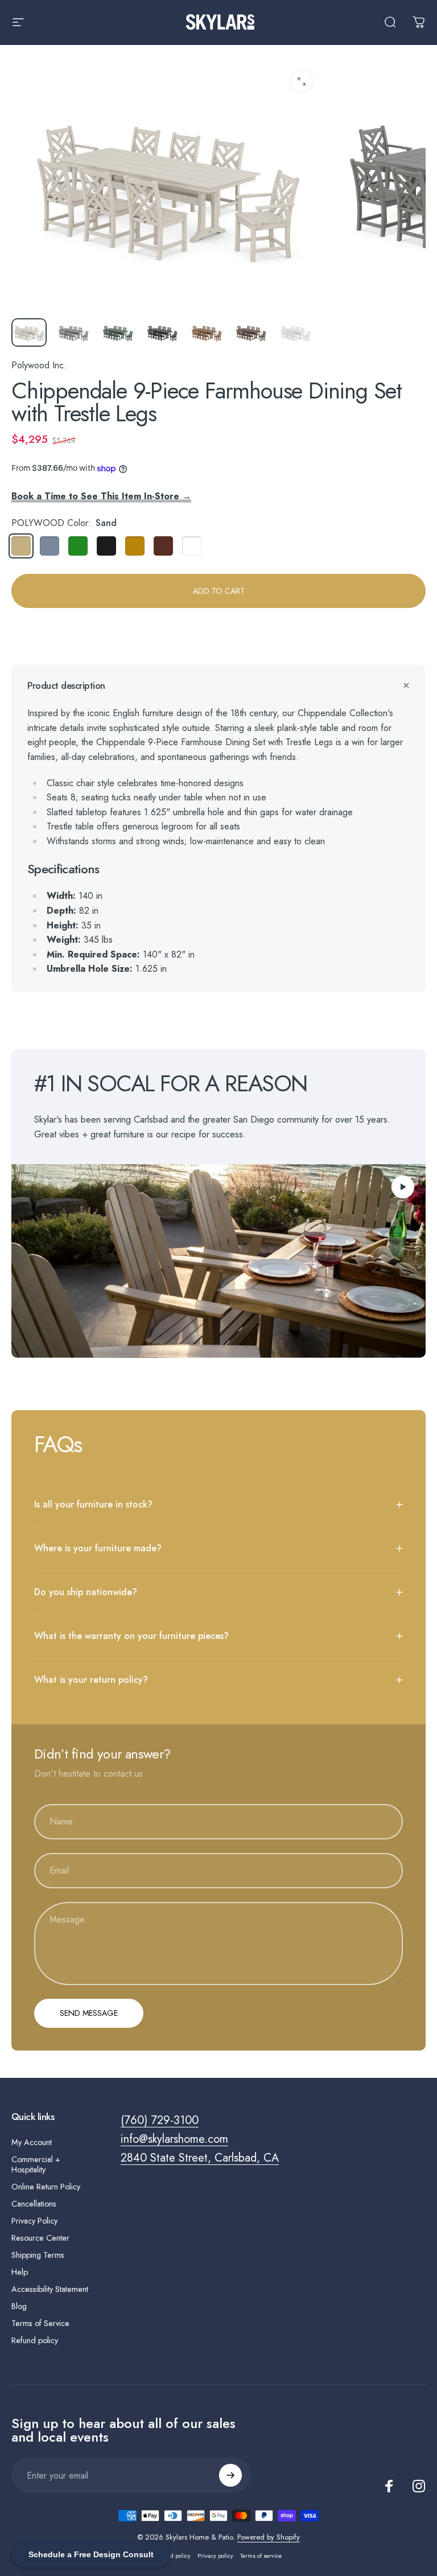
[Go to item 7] (295, 332)
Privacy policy (215, 2556)
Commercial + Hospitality (36, 2164)
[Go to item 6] (251, 332)
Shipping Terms (38, 2255)
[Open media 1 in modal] (302, 81)
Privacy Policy (34, 2221)
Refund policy (35, 2340)
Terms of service (261, 2556)
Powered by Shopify (269, 2537)
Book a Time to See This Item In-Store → (101, 496)
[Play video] (218, 1261)
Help (20, 2272)
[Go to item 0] (29, 332)
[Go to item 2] (73, 332)
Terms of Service (40, 2323)
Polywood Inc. (39, 365)
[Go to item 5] (207, 332)
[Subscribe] (230, 2475)
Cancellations (34, 2204)
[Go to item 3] (118, 332)
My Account (32, 2142)
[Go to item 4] (162, 332)
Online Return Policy (46, 2187)
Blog (19, 2306)
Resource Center (40, 2238)
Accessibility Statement (50, 2289)
